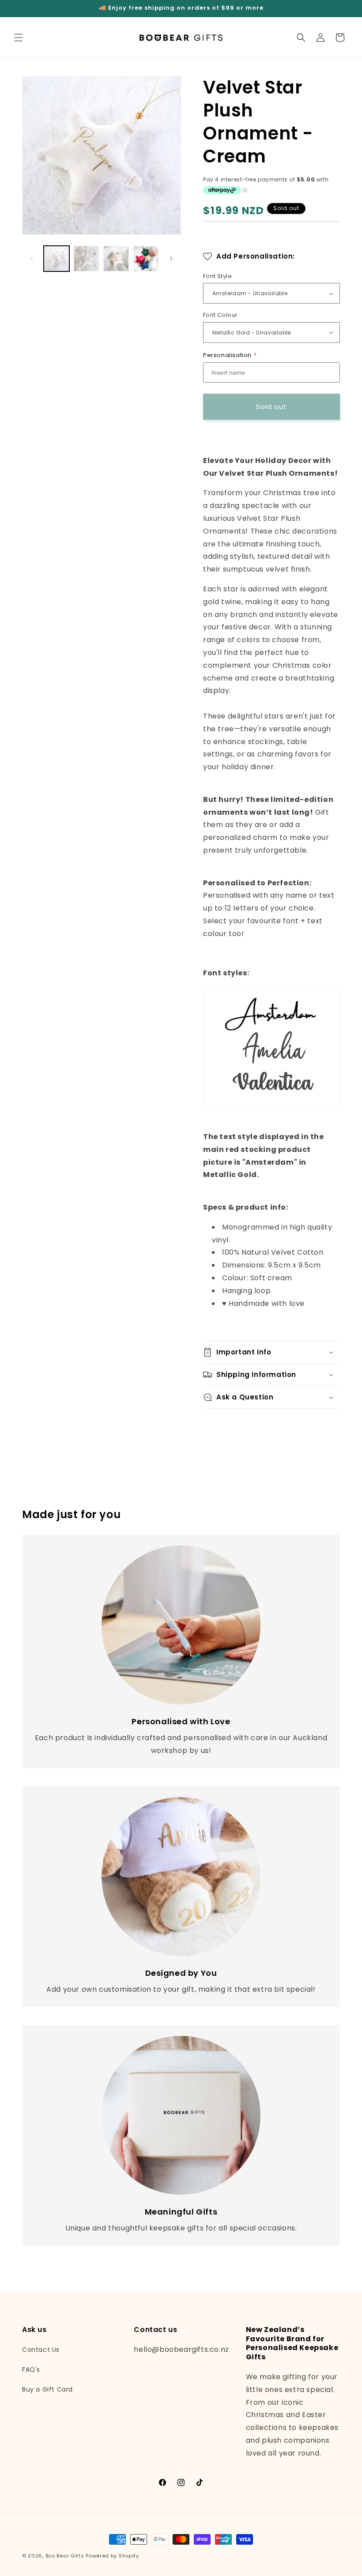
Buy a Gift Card (47, 2389)
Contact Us (41, 2350)
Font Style (217, 276)
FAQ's (31, 2369)
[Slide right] (171, 259)
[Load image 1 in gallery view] (57, 259)
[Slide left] (32, 259)
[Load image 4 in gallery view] (146, 259)
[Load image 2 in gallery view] (87, 259)
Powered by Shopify (112, 2556)
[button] (19, 38)
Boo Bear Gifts (65, 2556)
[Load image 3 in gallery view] (116, 259)
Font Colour (220, 315)
